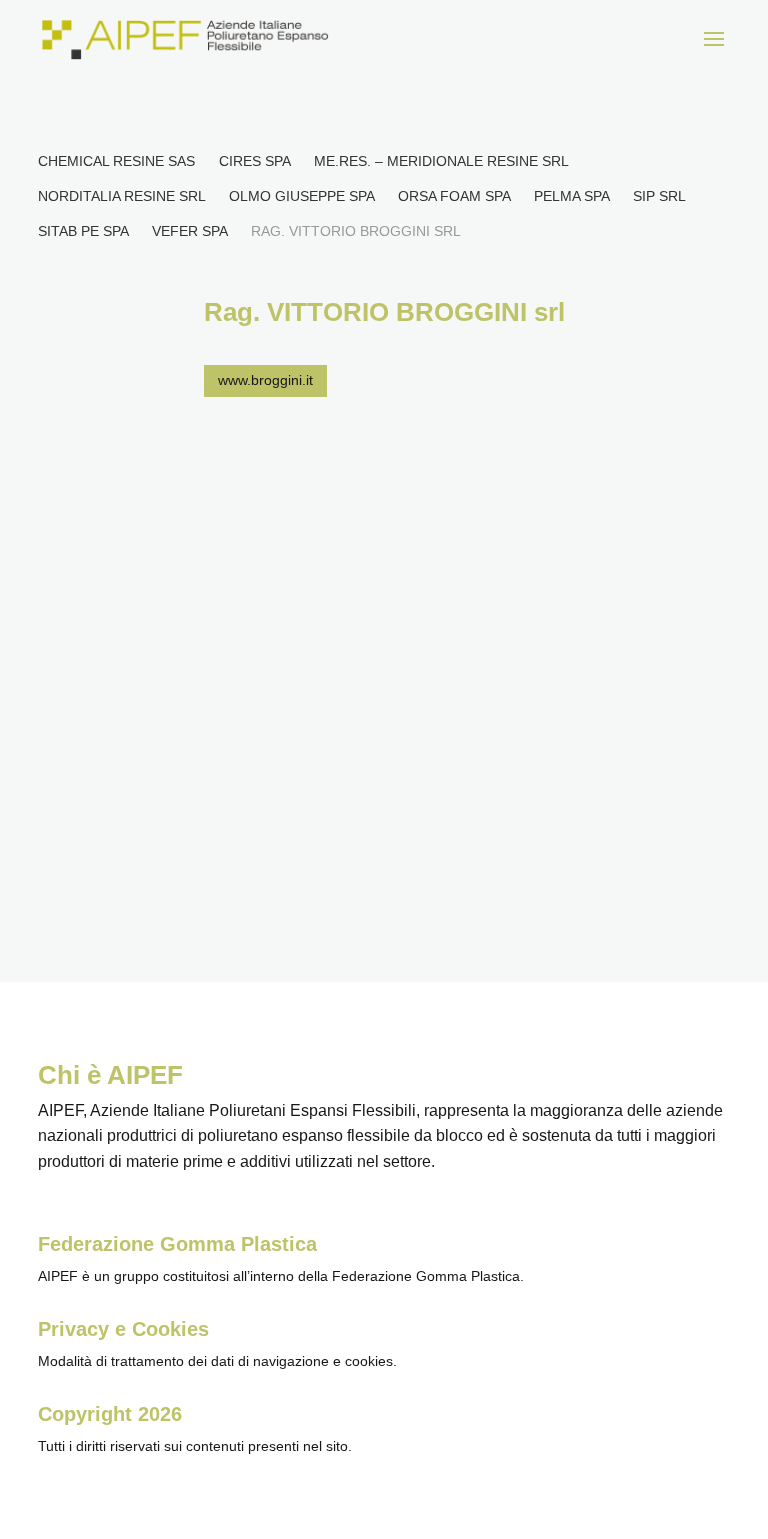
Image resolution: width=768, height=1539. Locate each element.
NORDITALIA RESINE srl (121, 196)
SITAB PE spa (83, 231)
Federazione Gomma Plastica (177, 1244)
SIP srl (659, 196)
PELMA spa (571, 196)
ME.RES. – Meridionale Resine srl (441, 161)
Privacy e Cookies (123, 1329)
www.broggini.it (265, 380)
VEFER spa (189, 231)
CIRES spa (254, 161)
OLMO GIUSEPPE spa (301, 196)
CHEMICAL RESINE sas (116, 161)
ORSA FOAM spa (454, 196)
